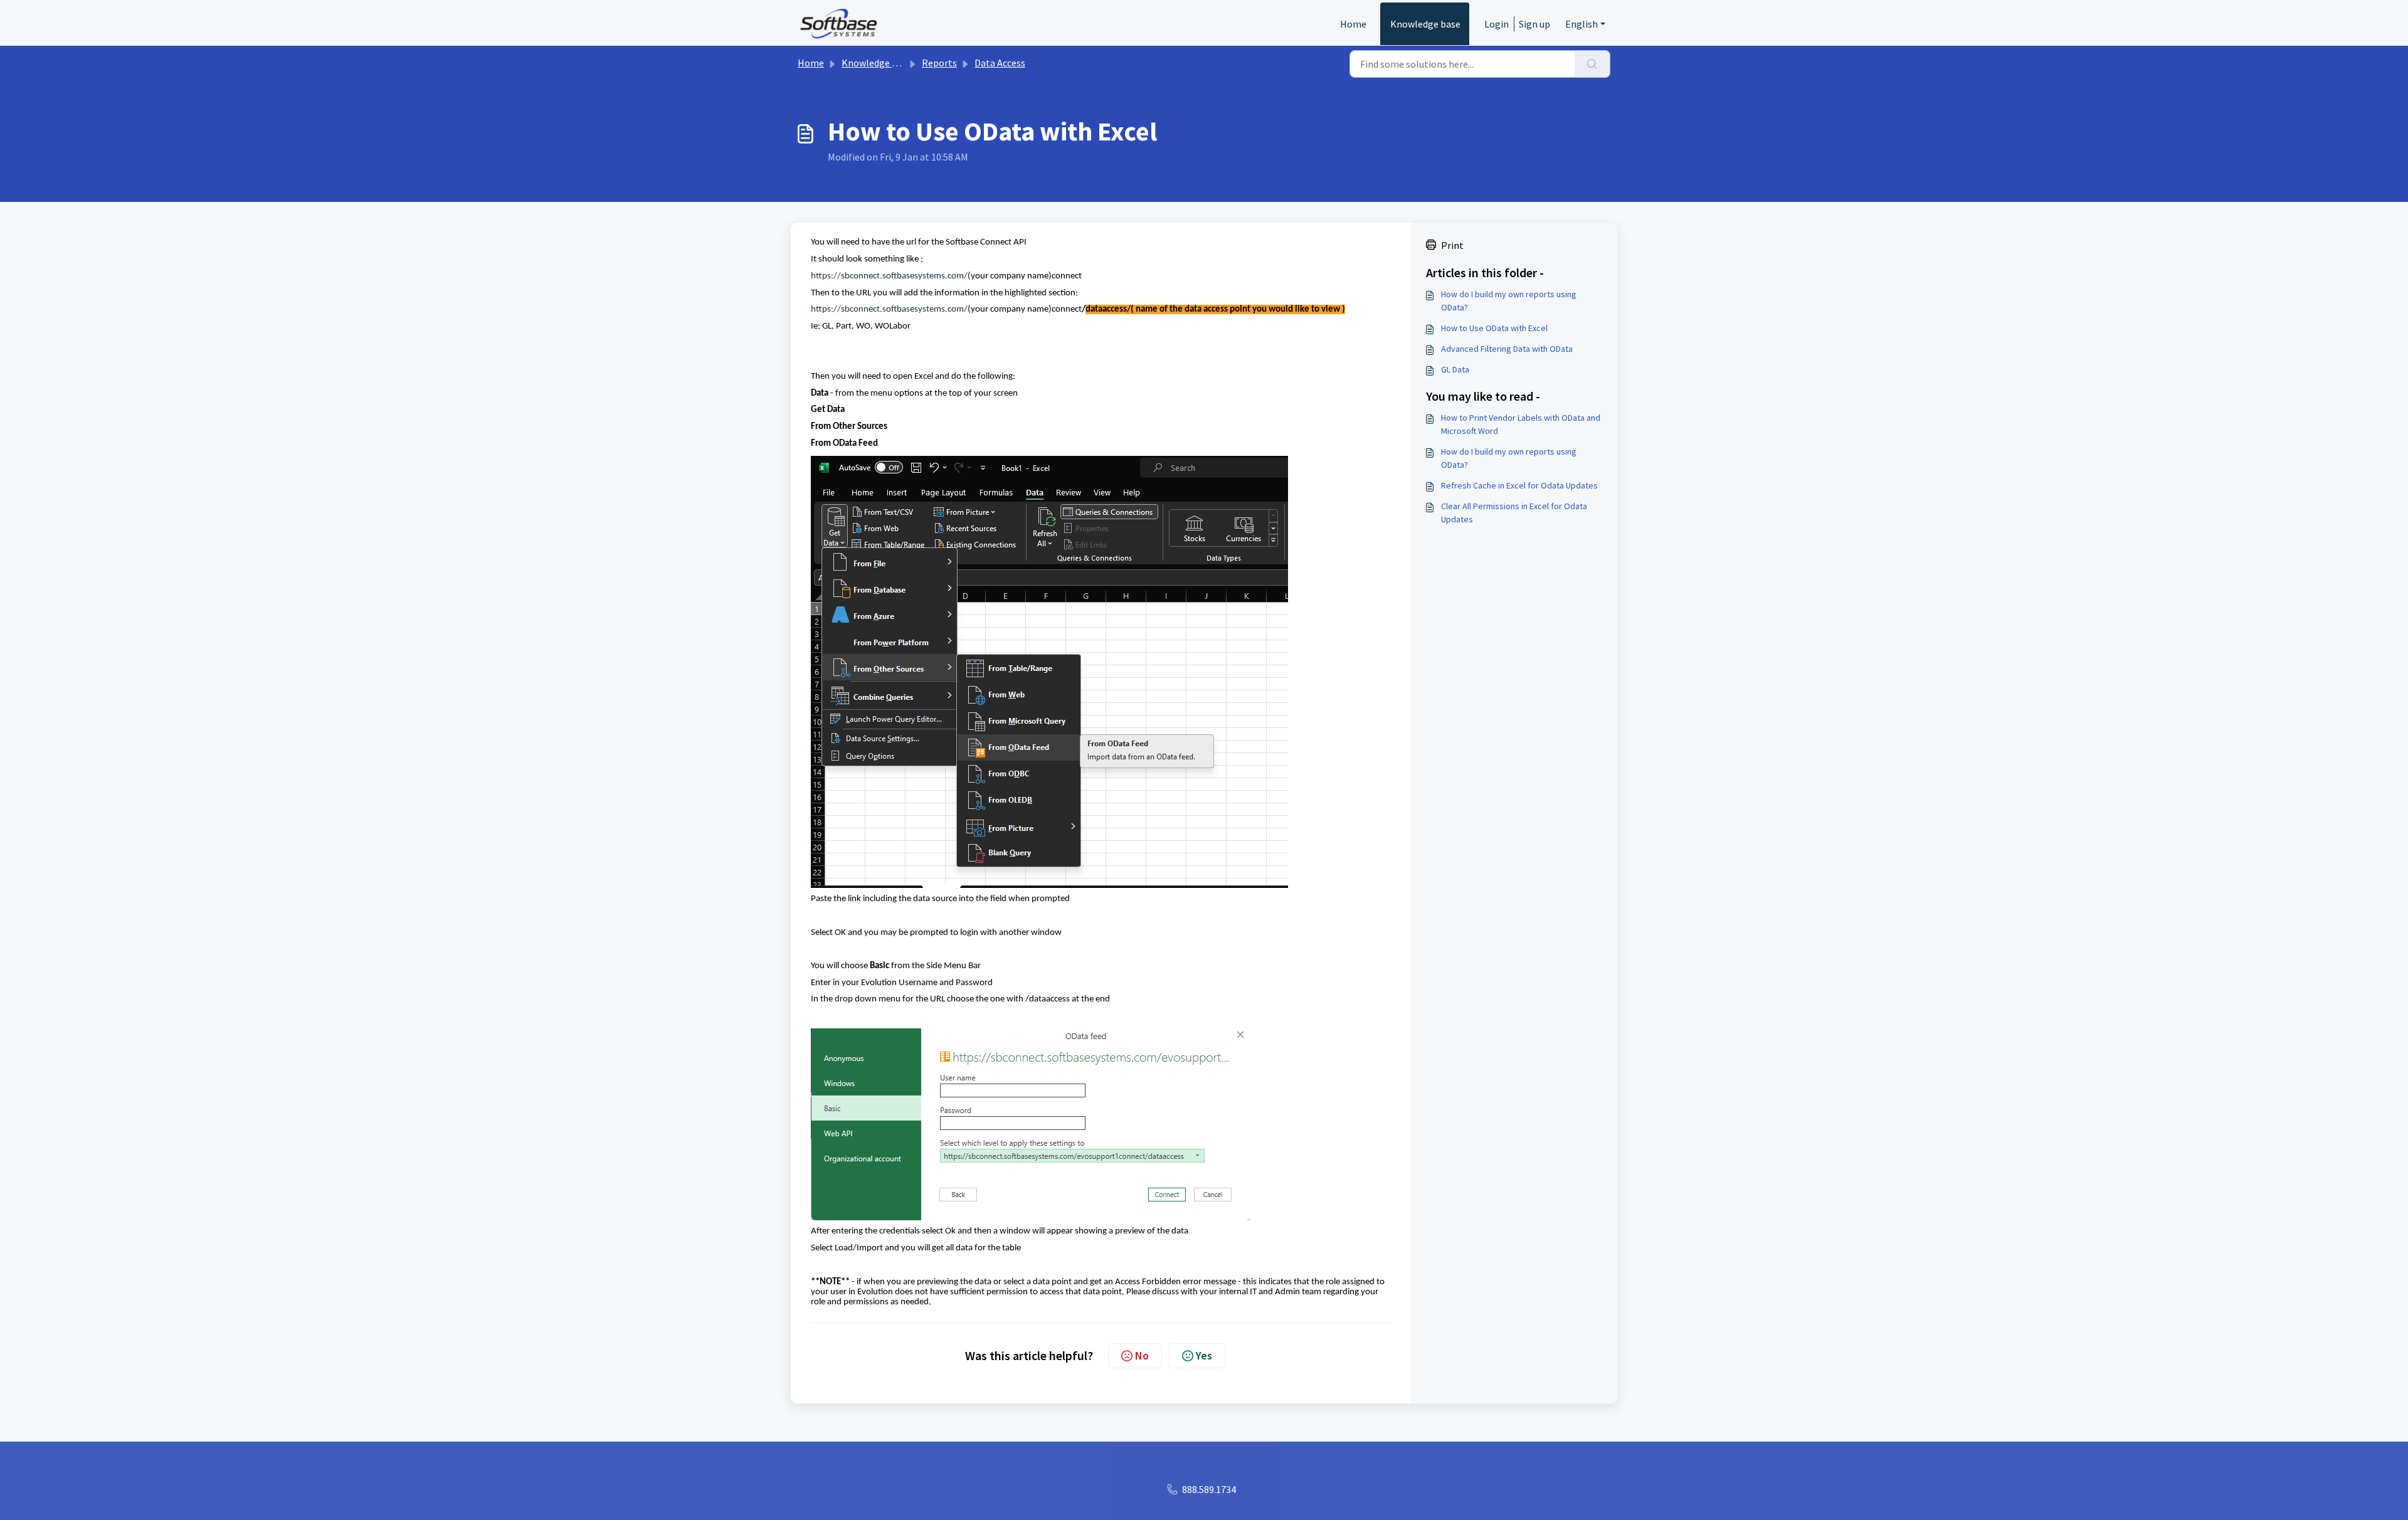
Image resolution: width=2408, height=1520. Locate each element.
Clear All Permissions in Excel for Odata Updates (1514, 513)
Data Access (1000, 63)
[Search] (1592, 64)
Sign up (1534, 24)
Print (1452, 245)
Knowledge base (1425, 24)
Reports (939, 63)
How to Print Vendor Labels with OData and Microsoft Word (1521, 424)
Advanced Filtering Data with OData (1507, 349)
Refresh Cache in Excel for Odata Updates (1519, 485)
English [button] (1582, 24)
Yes (1204, 1355)
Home (1353, 24)
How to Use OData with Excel (1494, 328)
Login (1497, 24)
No (1142, 1355)
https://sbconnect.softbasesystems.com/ (889, 276)
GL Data (1455, 369)
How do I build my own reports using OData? (1509, 301)
